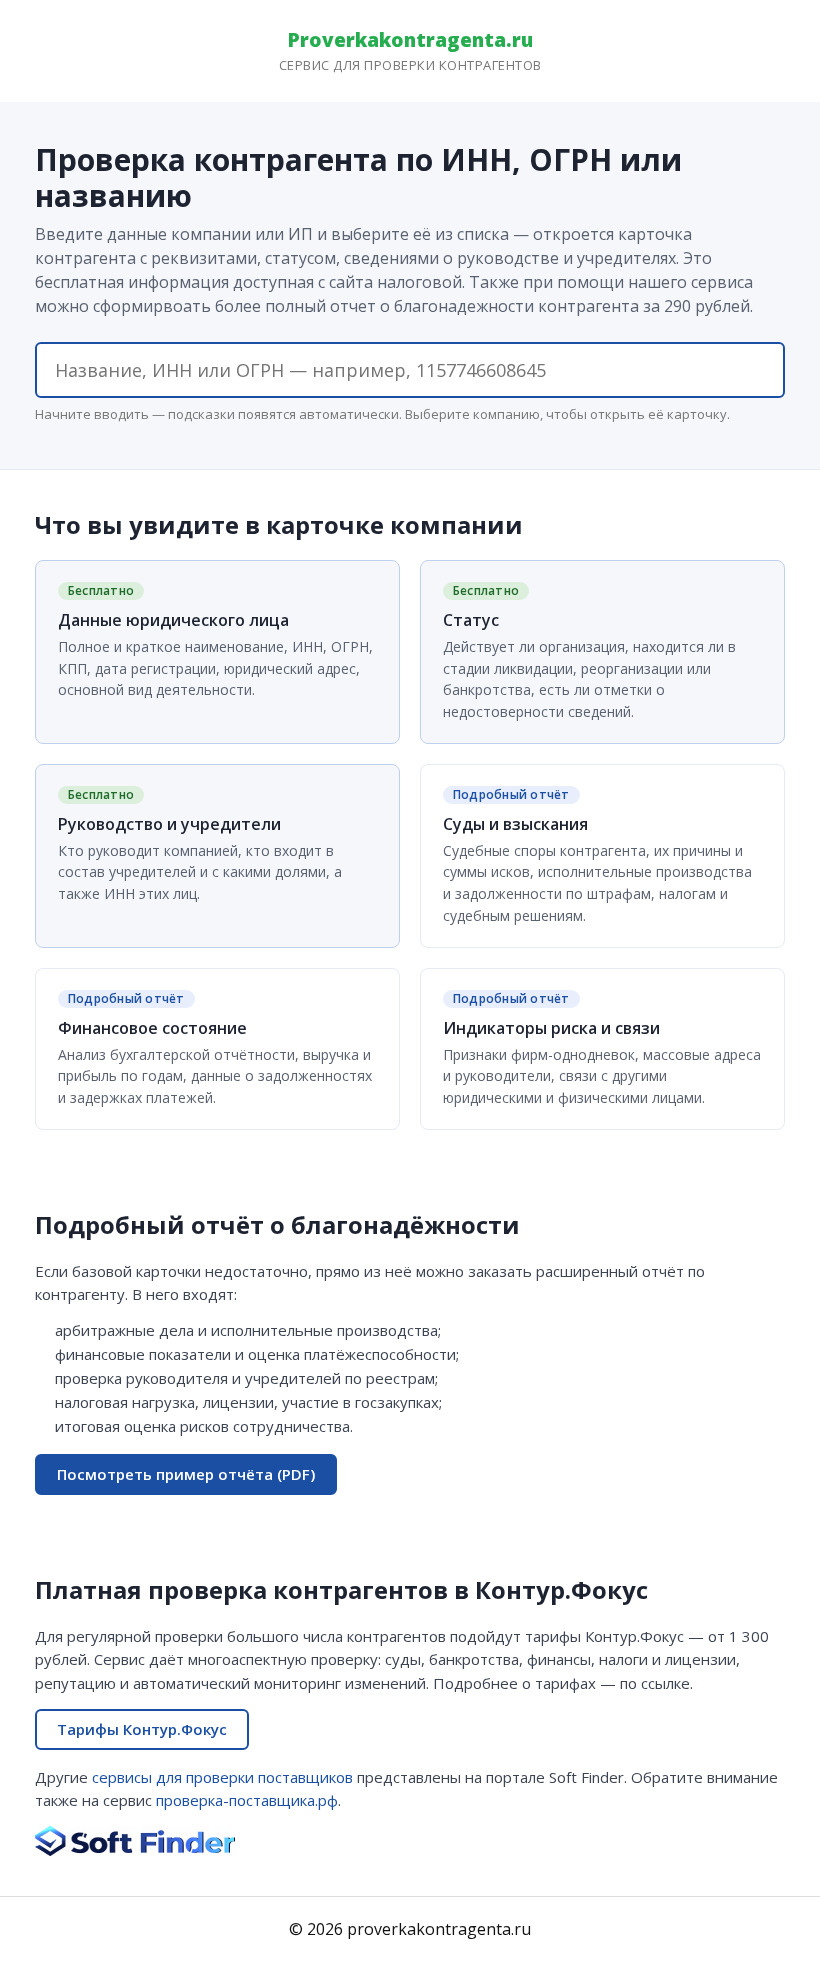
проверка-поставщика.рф (247, 1800)
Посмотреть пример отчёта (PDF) (186, 1474)
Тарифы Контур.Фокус (142, 1729)
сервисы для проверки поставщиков (222, 1777)
